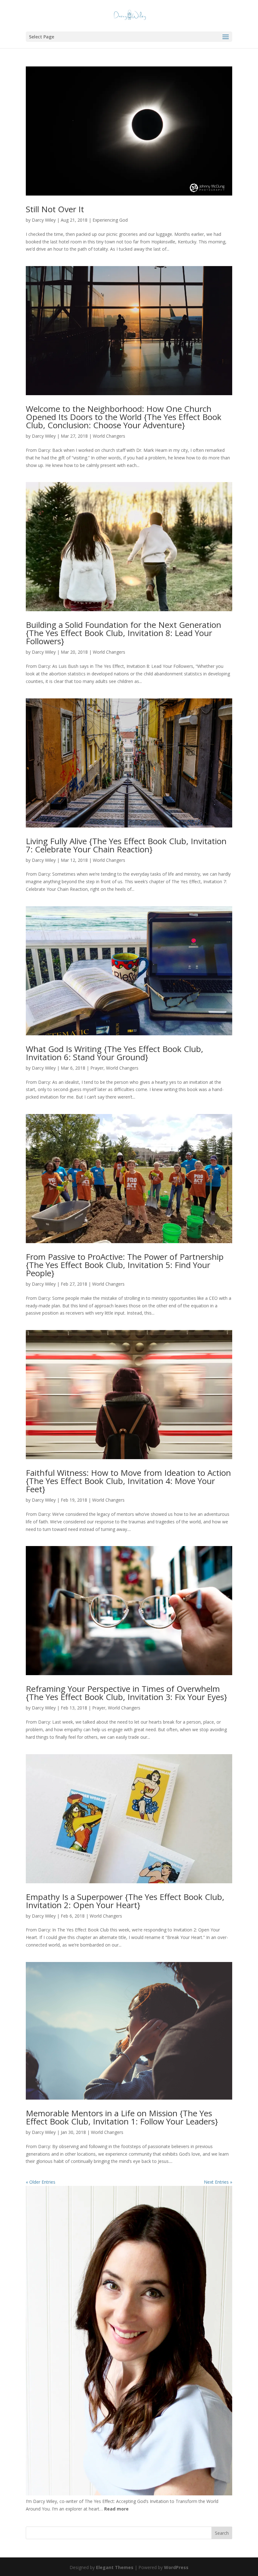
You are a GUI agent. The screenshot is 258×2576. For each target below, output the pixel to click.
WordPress (176, 2567)
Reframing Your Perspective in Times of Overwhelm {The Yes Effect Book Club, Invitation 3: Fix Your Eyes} (126, 1693)
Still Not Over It (55, 209)
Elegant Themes (115, 2567)
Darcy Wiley (44, 220)
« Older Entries (41, 2182)
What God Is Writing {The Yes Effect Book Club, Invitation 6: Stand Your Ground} (115, 1053)
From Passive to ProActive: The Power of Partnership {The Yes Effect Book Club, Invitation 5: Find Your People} (125, 1265)
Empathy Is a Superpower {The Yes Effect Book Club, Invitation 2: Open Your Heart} (125, 1901)
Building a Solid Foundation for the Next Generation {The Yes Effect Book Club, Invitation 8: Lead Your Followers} (123, 633)
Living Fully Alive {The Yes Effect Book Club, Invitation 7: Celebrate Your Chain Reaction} (126, 845)
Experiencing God (110, 220)
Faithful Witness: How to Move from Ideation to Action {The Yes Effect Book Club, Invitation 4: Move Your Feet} (128, 1481)
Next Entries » (218, 2182)
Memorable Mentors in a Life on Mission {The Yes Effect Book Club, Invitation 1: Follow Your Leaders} (122, 2117)
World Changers (109, 436)
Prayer (97, 1068)
